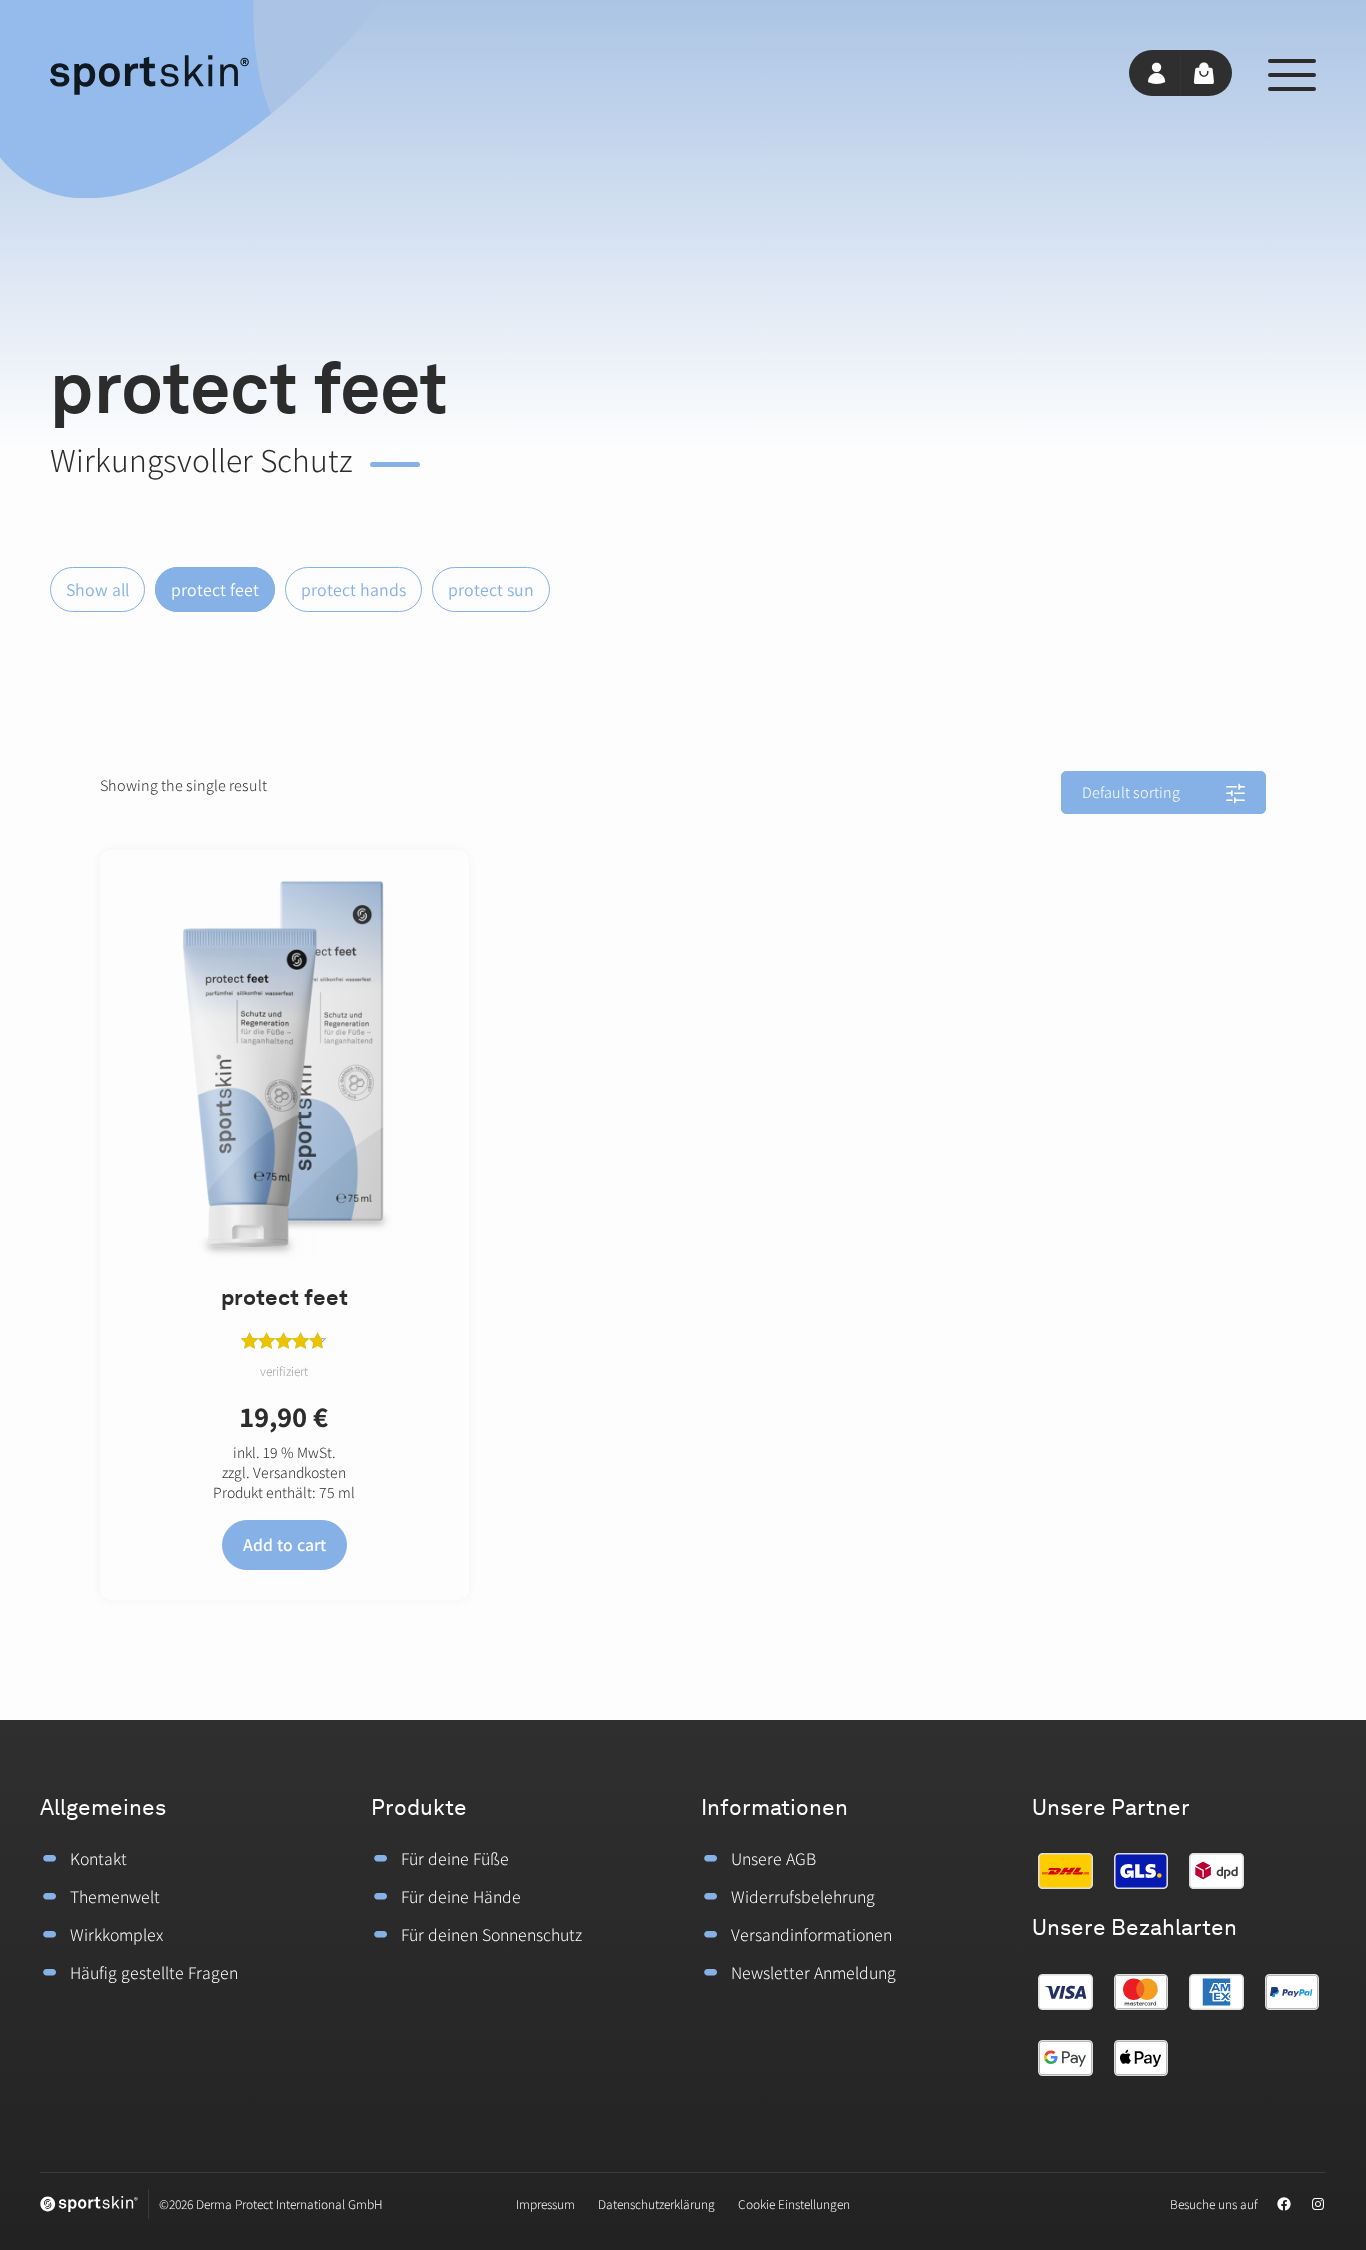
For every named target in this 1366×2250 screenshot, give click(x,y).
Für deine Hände (461, 1896)
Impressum (545, 2204)
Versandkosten (299, 1472)
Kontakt (98, 1858)
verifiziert (284, 1371)
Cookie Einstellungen (794, 2204)
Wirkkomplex (116, 1934)
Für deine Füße (455, 1858)
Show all (97, 589)
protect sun (491, 589)
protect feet (215, 589)
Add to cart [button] (284, 1544)
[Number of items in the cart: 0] (1206, 73)
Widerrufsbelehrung (803, 1896)
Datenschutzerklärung (656, 2204)
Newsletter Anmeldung (813, 1972)
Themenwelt (115, 1896)
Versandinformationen (811, 1934)
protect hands (353, 589)
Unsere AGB (773, 1858)
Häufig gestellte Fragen (154, 1972)
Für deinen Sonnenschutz (491, 1934)
